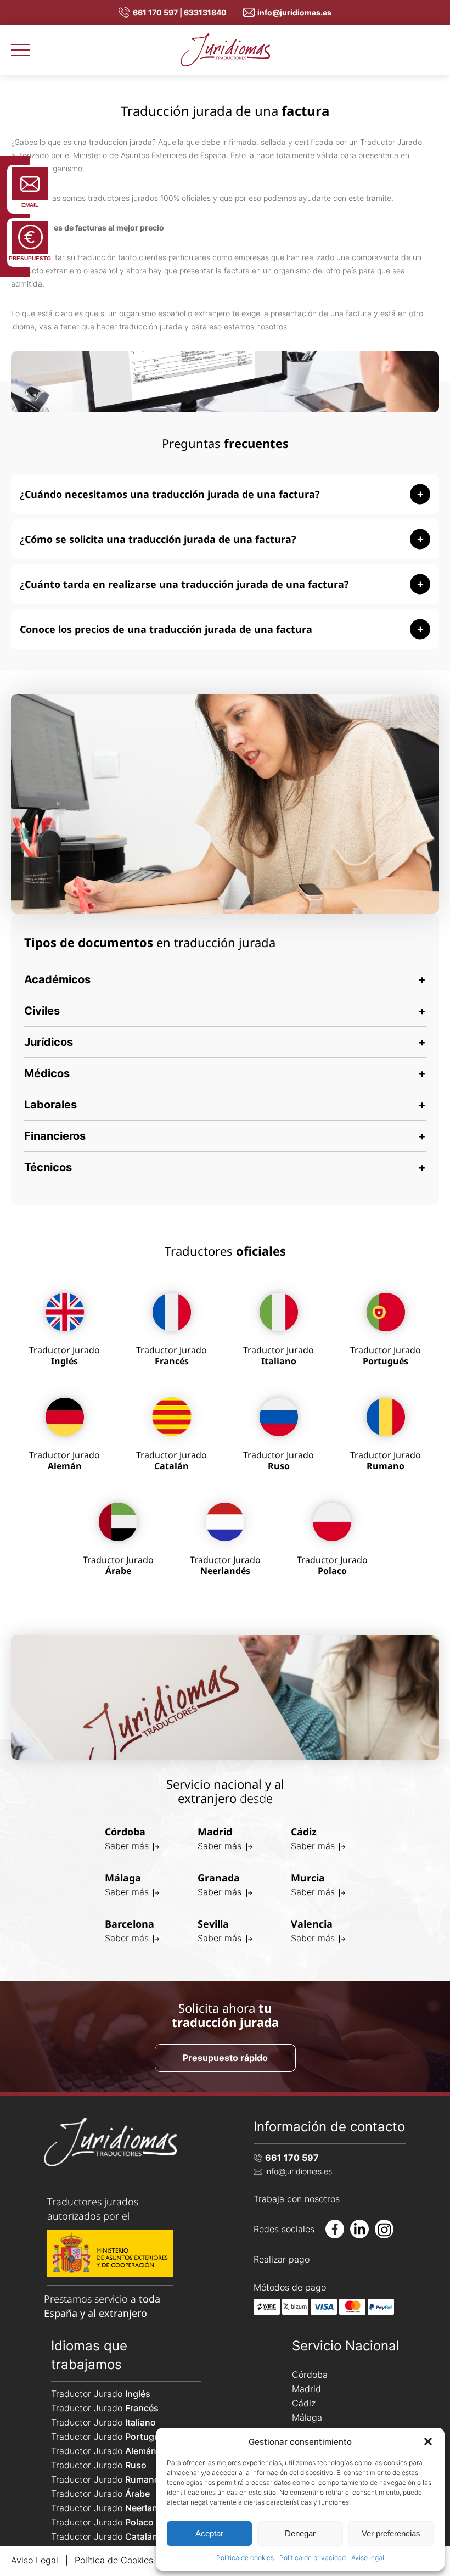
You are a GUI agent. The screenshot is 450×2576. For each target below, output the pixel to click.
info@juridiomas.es (294, 12)
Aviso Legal (35, 2560)
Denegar (300, 2533)
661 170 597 (292, 2158)
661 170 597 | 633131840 (180, 12)
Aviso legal (368, 2558)
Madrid (306, 2389)
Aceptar (209, 2533)
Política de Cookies (114, 2560)
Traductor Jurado (101, 2394)
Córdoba (310, 2375)
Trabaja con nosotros (297, 2199)
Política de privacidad (313, 2558)
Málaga (307, 2417)
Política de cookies (245, 2558)
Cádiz (304, 2403)
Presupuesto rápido (225, 2058)
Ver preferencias (391, 2533)
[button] (428, 2441)
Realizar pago (282, 2259)
